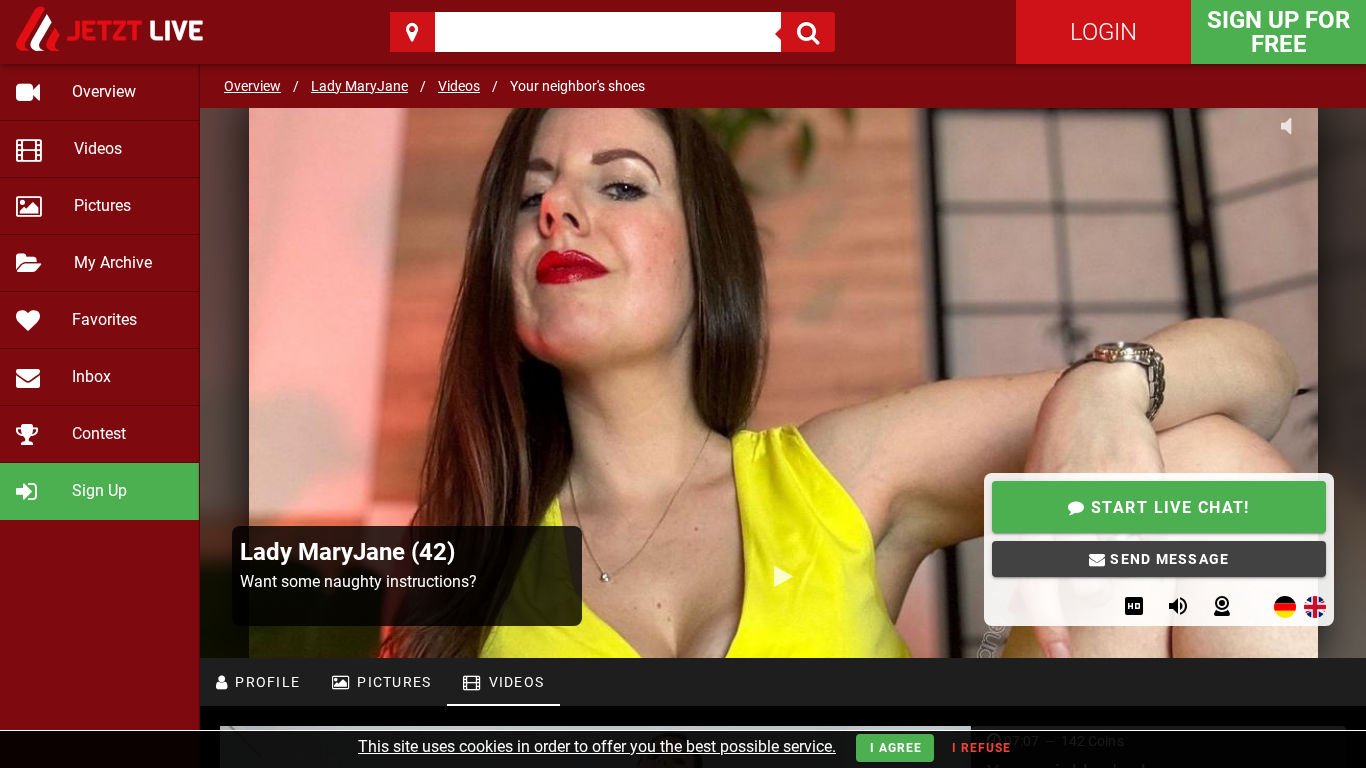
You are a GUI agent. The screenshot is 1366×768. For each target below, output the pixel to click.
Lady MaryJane (359, 86)
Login (1103, 32)
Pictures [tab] (392, 682)
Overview (252, 86)
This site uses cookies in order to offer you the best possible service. (597, 746)
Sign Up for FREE (1278, 32)
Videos (459, 86)
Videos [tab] (514, 682)
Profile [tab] (265, 682)
